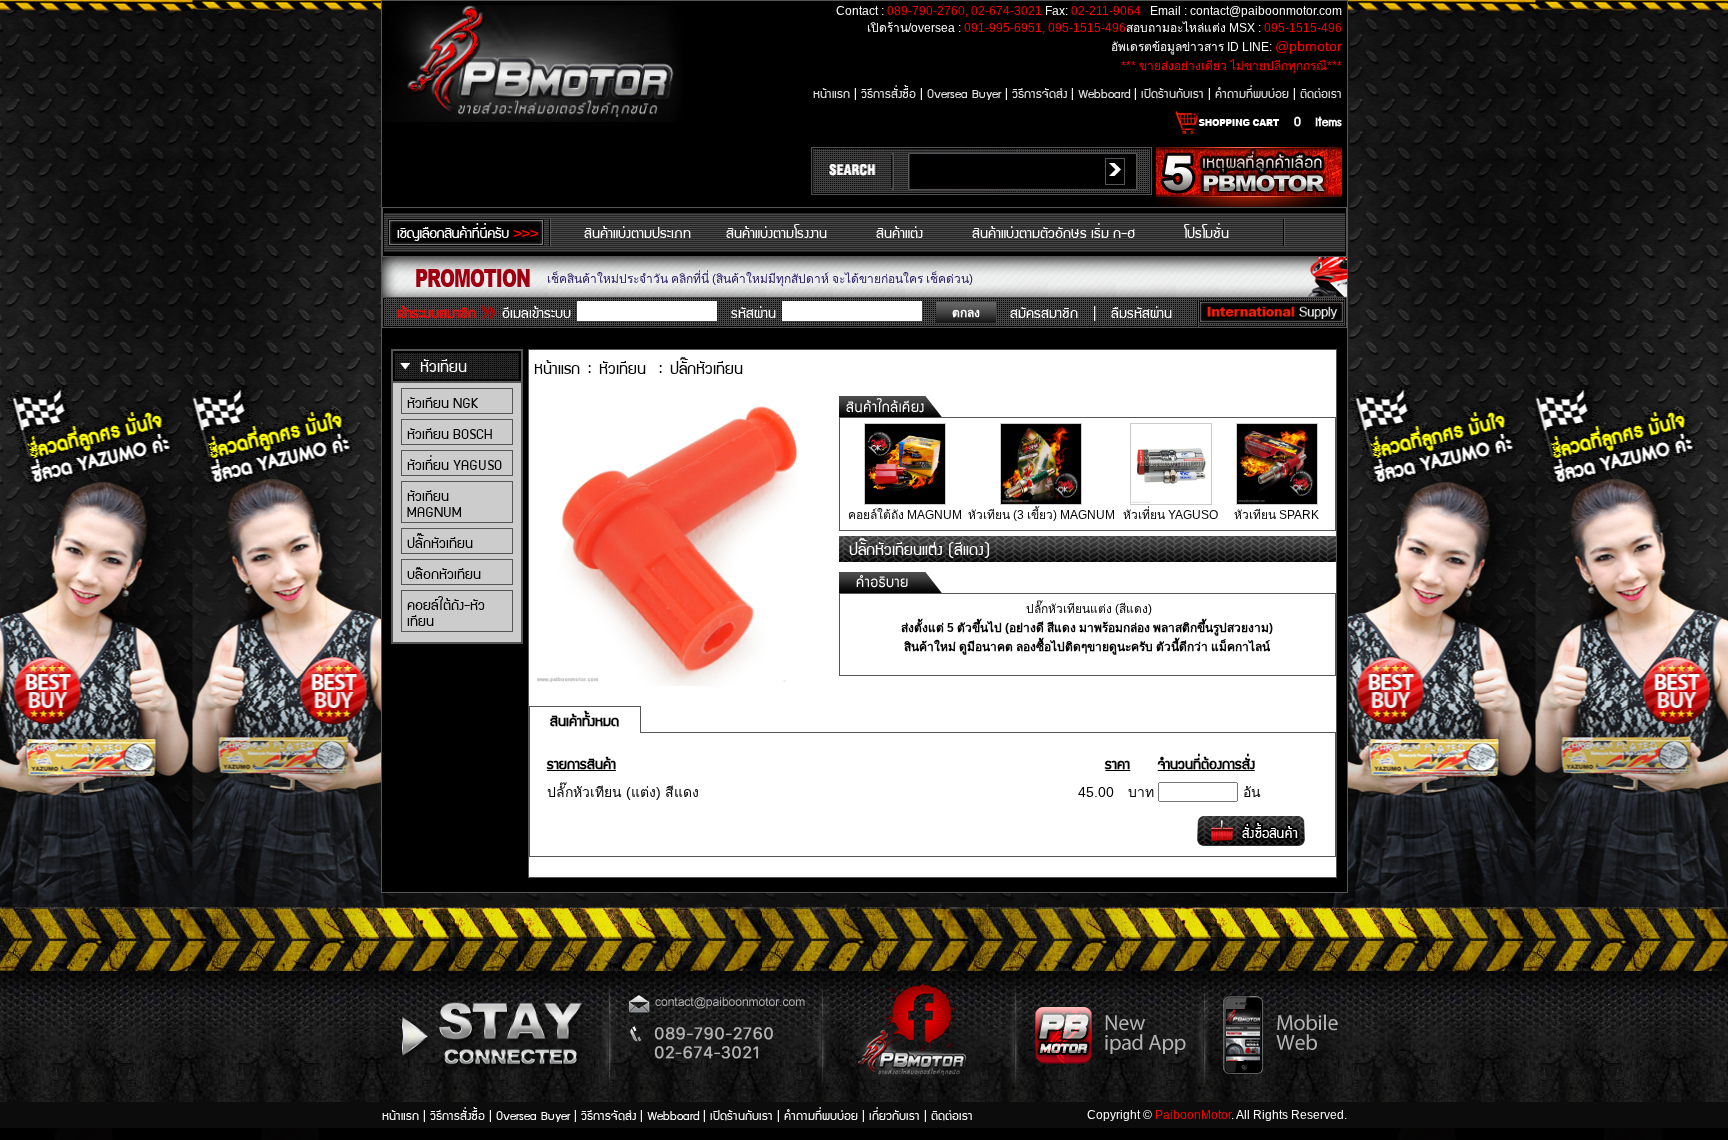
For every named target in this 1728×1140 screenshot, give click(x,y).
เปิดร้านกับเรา (1174, 92)
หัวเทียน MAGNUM (434, 503)
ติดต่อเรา (1321, 92)
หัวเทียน (443, 365)
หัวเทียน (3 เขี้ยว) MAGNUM (1041, 515)
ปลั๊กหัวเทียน (440, 542)
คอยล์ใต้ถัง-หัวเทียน (446, 612)
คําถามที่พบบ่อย (1254, 92)
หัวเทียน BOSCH (449, 433)
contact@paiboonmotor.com (1266, 11)
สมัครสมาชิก (1044, 312)
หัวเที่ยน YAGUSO (454, 464)
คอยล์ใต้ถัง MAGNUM (905, 515)
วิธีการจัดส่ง (1041, 92)
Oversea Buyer (964, 92)
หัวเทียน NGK (443, 402)
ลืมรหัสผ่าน (1141, 312)
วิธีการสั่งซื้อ (890, 92)
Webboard (1106, 92)
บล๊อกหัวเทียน (444, 573)
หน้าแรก (833, 92)
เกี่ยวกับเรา (896, 1114)
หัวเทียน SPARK (1276, 515)
